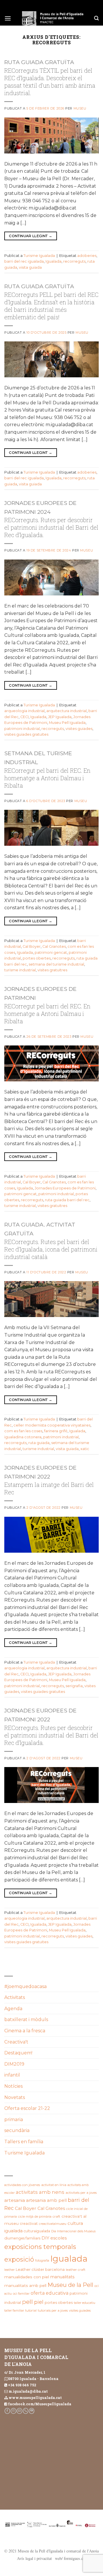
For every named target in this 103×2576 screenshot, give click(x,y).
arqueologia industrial (24, 711)
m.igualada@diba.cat (28, 2391)
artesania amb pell (46, 2200)
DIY (45, 2238)
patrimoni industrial (22, 729)
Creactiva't (16, 2042)
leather (9, 2270)
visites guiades (79, 729)
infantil (12, 2075)
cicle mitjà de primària (35, 2216)
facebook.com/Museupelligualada (40, 2404)
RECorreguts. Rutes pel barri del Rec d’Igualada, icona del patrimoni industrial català (51, 1249)
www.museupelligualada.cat (35, 2398)
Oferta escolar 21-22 (27, 2108)
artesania (15, 2200)
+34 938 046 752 (22, 2385)
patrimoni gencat (51, 952)
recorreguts (74, 261)
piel (39, 2302)
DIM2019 (14, 2064)
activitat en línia (54, 2185)
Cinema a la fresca (25, 2031)
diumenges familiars (22, 2238)
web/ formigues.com (72, 2558)
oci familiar (21, 2294)
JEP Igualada (60, 717)
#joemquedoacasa (25, 1986)
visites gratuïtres (52, 970)
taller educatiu (85, 2303)
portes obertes (37, 958)
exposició (19, 2259)
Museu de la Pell (70, 2285)
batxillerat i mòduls (26, 2020)
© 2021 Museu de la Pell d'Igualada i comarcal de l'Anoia (51, 2551)
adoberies (87, 256)
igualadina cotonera (23, 1437)
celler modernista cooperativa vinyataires (52, 1425)
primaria (14, 2120)
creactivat (29, 2224)
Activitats (15, 1997)
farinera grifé (56, 1431)
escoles (59, 2238)
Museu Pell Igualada (67, 723)
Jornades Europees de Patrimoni (65, 1188)
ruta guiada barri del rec (67, 1200)
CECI (24, 717)
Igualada (54, 261)
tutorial (31, 2310)
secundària (17, 2130)
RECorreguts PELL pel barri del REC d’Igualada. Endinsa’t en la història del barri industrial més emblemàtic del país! (51, 306)
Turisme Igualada (39, 256)
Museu (80, 108)
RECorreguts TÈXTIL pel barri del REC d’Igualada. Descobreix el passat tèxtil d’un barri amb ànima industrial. (50, 82)
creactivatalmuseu (53, 2224)
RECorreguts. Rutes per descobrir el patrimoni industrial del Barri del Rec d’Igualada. (51, 527)
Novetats (15, 2097)
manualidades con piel (27, 2277)
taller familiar (14, 2310)
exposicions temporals (40, 2247)
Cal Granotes (54, 946)
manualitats (62, 2277)
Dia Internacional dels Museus (73, 2231)
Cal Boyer (32, 946)
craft (57, 2216)
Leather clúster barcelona (40, 2269)
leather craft (76, 2270)
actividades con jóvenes (22, 2185)
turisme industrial (20, 970)
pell (27, 2302)
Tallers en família (24, 2142)
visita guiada (30, 267)
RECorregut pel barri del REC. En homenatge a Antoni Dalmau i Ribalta (47, 778)
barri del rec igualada (24, 261)
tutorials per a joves (53, 2310)
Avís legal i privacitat (34, 2558)
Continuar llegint (30, 236)
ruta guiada (39, 1443)
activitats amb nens (40, 2192)
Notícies (13, 2086)
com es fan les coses (23, 1431)
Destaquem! (18, 2053)
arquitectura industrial (67, 711)
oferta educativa (49, 2293)
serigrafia (74, 1686)
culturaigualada (37, 2231)
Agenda (13, 2009)
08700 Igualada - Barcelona (33, 2379)
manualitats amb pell (25, 2285)
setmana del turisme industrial (56, 964)
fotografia (42, 2261)
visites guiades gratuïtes (26, 734)
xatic (85, 1449)
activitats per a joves (81, 2193)
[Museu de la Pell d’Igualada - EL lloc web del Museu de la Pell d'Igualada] (53, 18)
